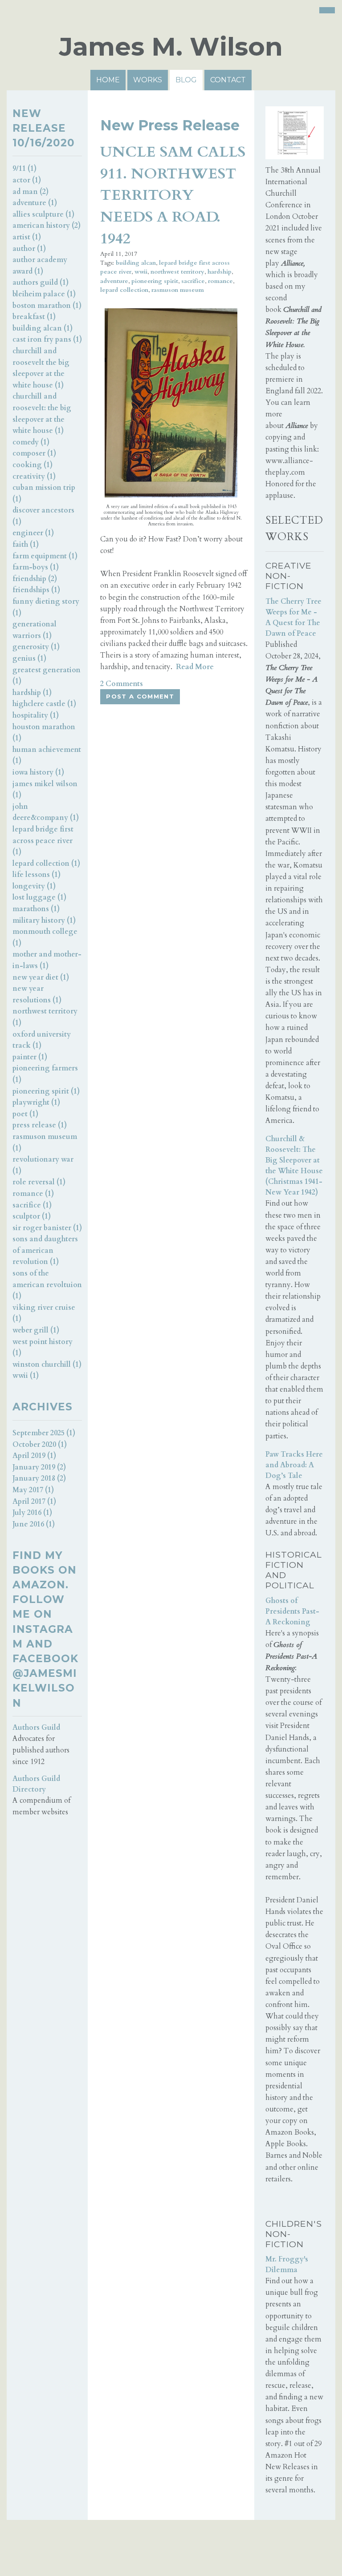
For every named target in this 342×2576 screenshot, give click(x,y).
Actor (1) (27, 180)
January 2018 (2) (39, 1478)
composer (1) (34, 453)
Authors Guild (36, 1728)
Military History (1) (44, 921)
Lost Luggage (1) (39, 897)
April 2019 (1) (34, 1456)
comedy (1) (31, 442)
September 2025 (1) (44, 1433)
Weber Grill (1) (36, 1330)
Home (108, 80)
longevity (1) (34, 886)
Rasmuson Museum (178, 290)
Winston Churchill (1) (47, 1365)
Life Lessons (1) (37, 875)
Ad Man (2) (31, 192)
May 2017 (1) (33, 1490)
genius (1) (29, 658)
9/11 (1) (24, 169)
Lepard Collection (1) (46, 864)
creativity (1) (34, 476)
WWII (141, 272)
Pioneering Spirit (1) (46, 1091)
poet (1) (25, 1114)
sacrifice (193, 281)
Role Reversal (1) (39, 1182)
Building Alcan (136, 263)
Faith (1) (26, 545)
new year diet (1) (41, 977)
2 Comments (122, 684)
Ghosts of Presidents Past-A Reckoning (292, 1611)
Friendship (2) (35, 579)
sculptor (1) (32, 1216)
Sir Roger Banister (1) (47, 1228)
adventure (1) (35, 203)
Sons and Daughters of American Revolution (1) (45, 1250)
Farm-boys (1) (36, 567)
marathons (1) (36, 909)
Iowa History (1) (38, 772)
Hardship (220, 272)
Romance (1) (33, 1194)
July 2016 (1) (32, 1513)
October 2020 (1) (40, 1445)
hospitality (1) (36, 715)
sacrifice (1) (32, 1205)
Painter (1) (30, 1057)
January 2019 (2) (39, 1467)
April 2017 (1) (34, 1502)
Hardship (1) (32, 693)
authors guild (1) (41, 283)
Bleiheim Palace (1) (44, 294)
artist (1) (27, 237)
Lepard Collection (124, 290)
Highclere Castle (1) (44, 704)
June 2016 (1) (34, 1524)
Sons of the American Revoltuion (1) (47, 1285)
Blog (186, 80)
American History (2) (47, 226)
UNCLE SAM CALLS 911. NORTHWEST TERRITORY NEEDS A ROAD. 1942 (173, 195)
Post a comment (140, 696)
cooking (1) (33, 465)
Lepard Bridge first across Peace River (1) (43, 841)
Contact (228, 80)
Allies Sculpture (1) (43, 214)
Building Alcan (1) (43, 328)
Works (148, 80)
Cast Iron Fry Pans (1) (47, 339)
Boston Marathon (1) (47, 306)
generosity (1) (36, 647)
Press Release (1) (40, 1125)
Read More (195, 667)
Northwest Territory (177, 272)
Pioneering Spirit (155, 281)
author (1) (29, 249)
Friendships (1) (36, 590)
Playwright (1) (36, 1102)
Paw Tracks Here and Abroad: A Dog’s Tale (294, 1465)
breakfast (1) (34, 317)
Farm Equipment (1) (45, 556)
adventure (114, 281)
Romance (220, 281)
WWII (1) (26, 1376)
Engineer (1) (33, 533)
